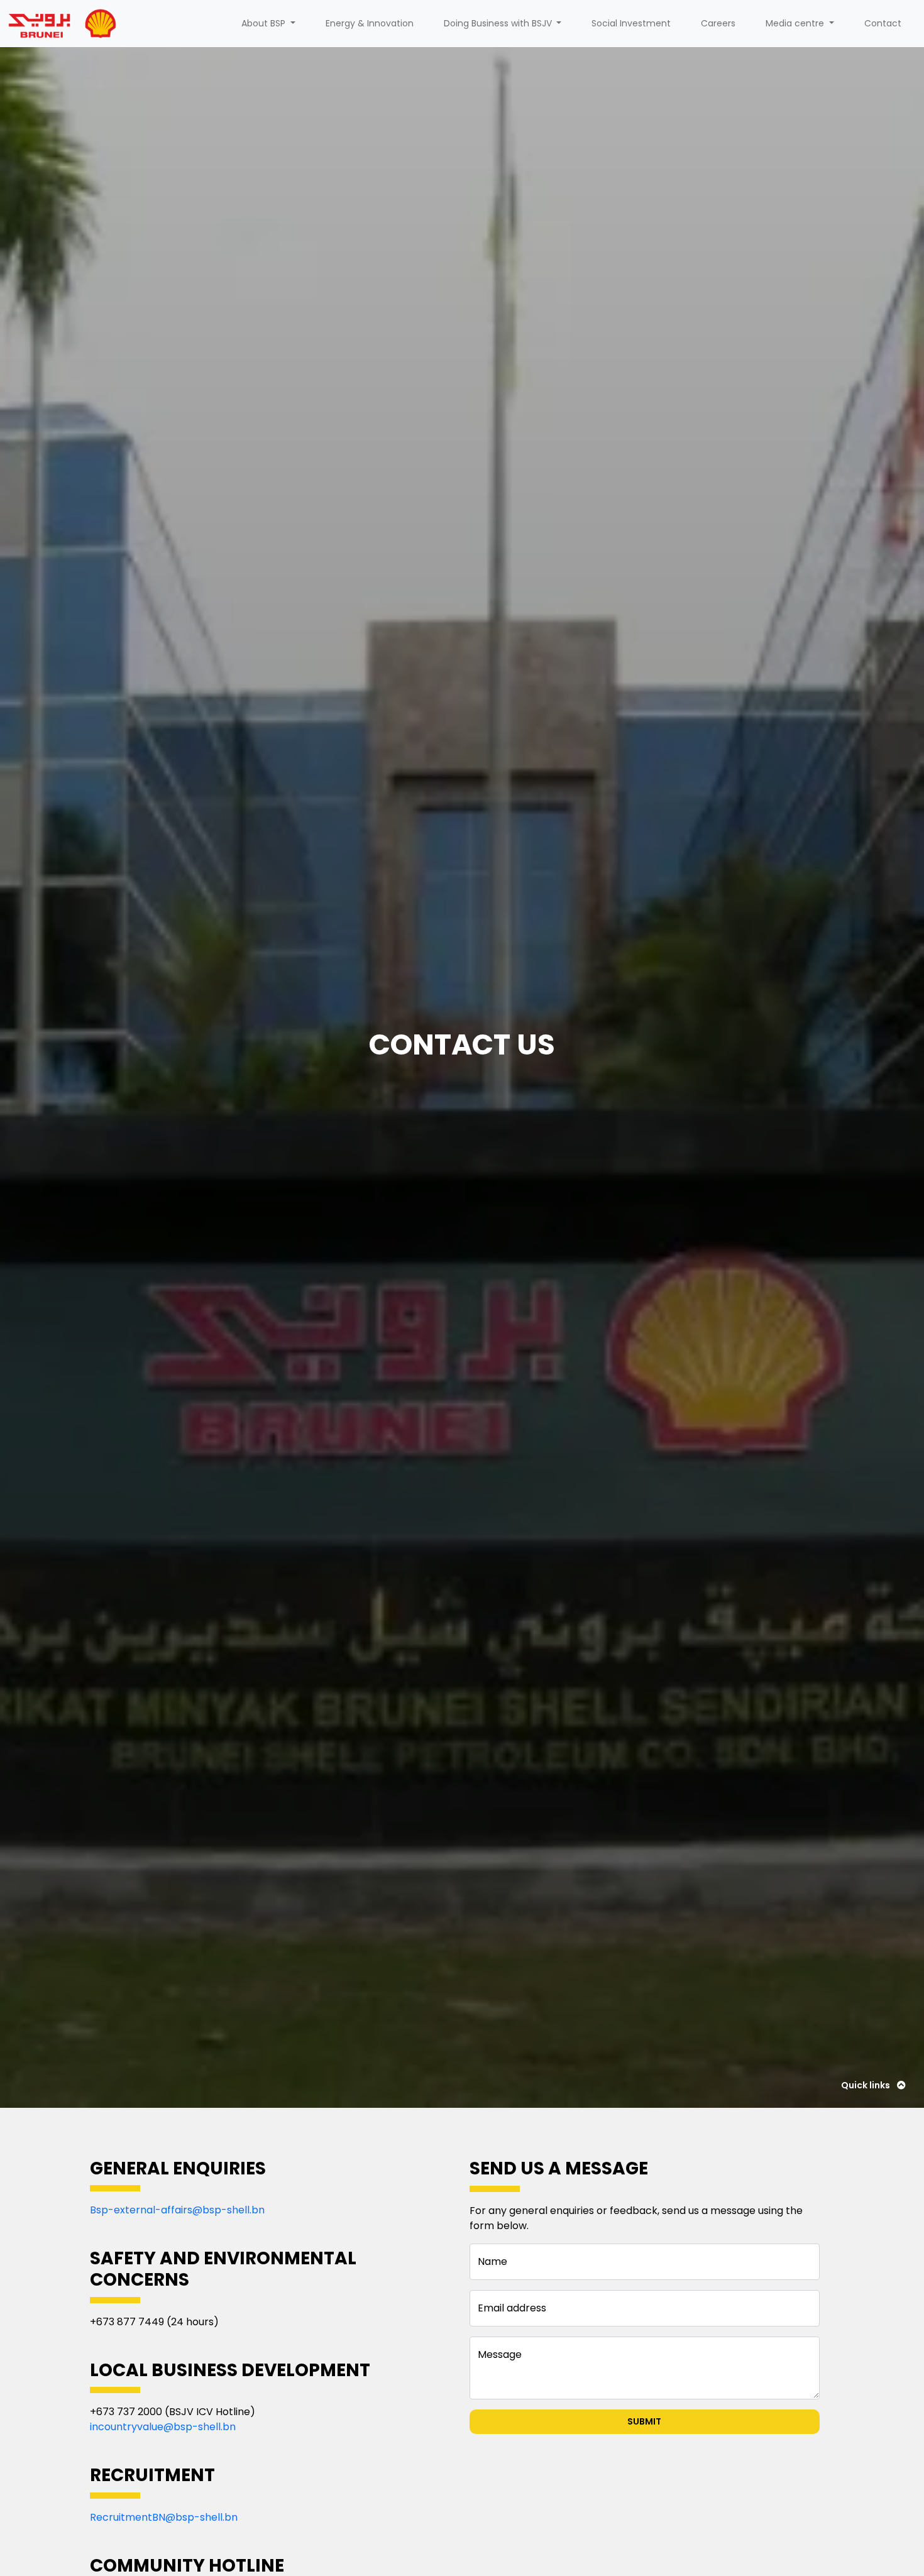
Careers (718, 23)
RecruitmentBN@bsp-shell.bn (164, 2517)
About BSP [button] (265, 23)
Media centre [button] (796, 23)
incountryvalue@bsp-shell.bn (163, 2427)
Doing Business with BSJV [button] (499, 23)
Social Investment (631, 23)
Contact (883, 23)
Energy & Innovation (370, 23)
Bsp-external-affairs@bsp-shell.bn (177, 2210)
